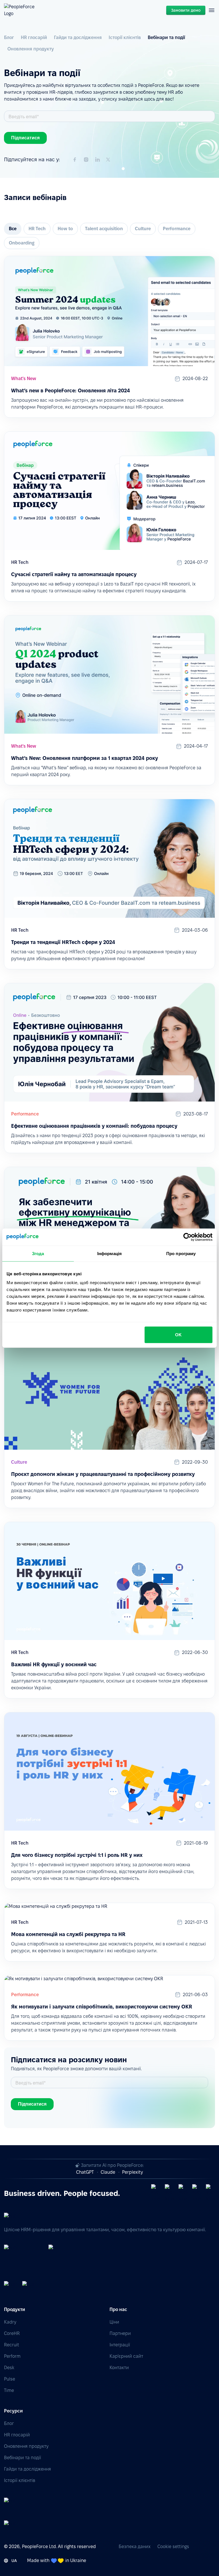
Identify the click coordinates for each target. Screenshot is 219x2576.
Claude (108, 2172)
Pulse (10, 2379)
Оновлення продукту (31, 49)
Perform (12, 2356)
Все (13, 229)
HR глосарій (34, 37)
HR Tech (37, 229)
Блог (9, 37)
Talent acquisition (104, 229)
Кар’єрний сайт (126, 2356)
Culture (143, 229)
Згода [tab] (38, 1253)
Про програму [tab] (181, 1253)
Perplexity (132, 2172)
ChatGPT (85, 2172)
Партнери (120, 2333)
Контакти (119, 2368)
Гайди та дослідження (78, 37)
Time (9, 2390)
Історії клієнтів (125, 37)
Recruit (12, 2345)
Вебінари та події (166, 37)
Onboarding (22, 243)
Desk (9, 2368)
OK (178, 1335)
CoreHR (12, 2333)
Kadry (10, 2322)
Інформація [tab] (109, 1253)
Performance (177, 229)
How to (65, 229)
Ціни (114, 2322)
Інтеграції (120, 2345)
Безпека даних (135, 2547)
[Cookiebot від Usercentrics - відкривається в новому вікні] (187, 1237)
